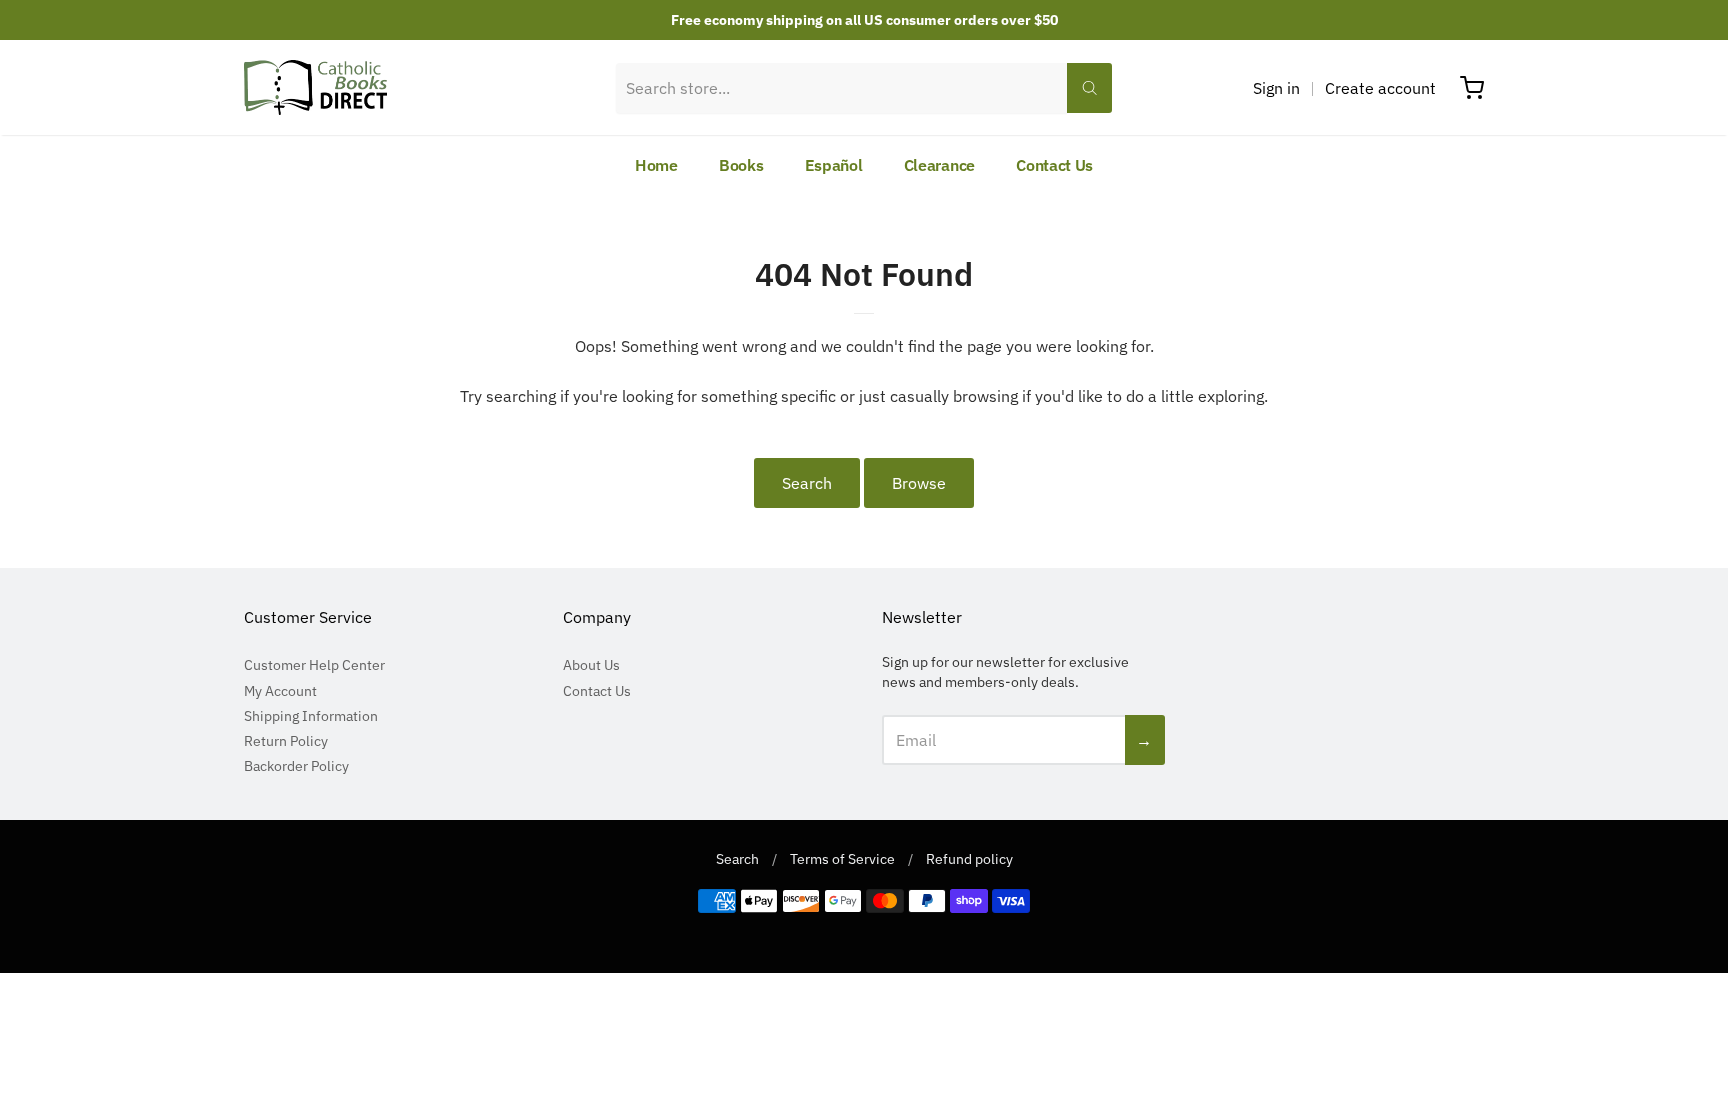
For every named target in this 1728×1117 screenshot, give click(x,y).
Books (741, 165)
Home (656, 165)
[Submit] (1089, 88)
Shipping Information (311, 716)
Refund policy (969, 859)
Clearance (939, 165)
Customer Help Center (314, 665)
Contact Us (1054, 165)
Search (807, 483)
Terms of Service (842, 859)
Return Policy (286, 741)
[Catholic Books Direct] (315, 87)
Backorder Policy (296, 766)
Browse (919, 483)
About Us (591, 665)
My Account (280, 691)
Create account (1380, 88)
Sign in (1276, 88)
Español (834, 165)
